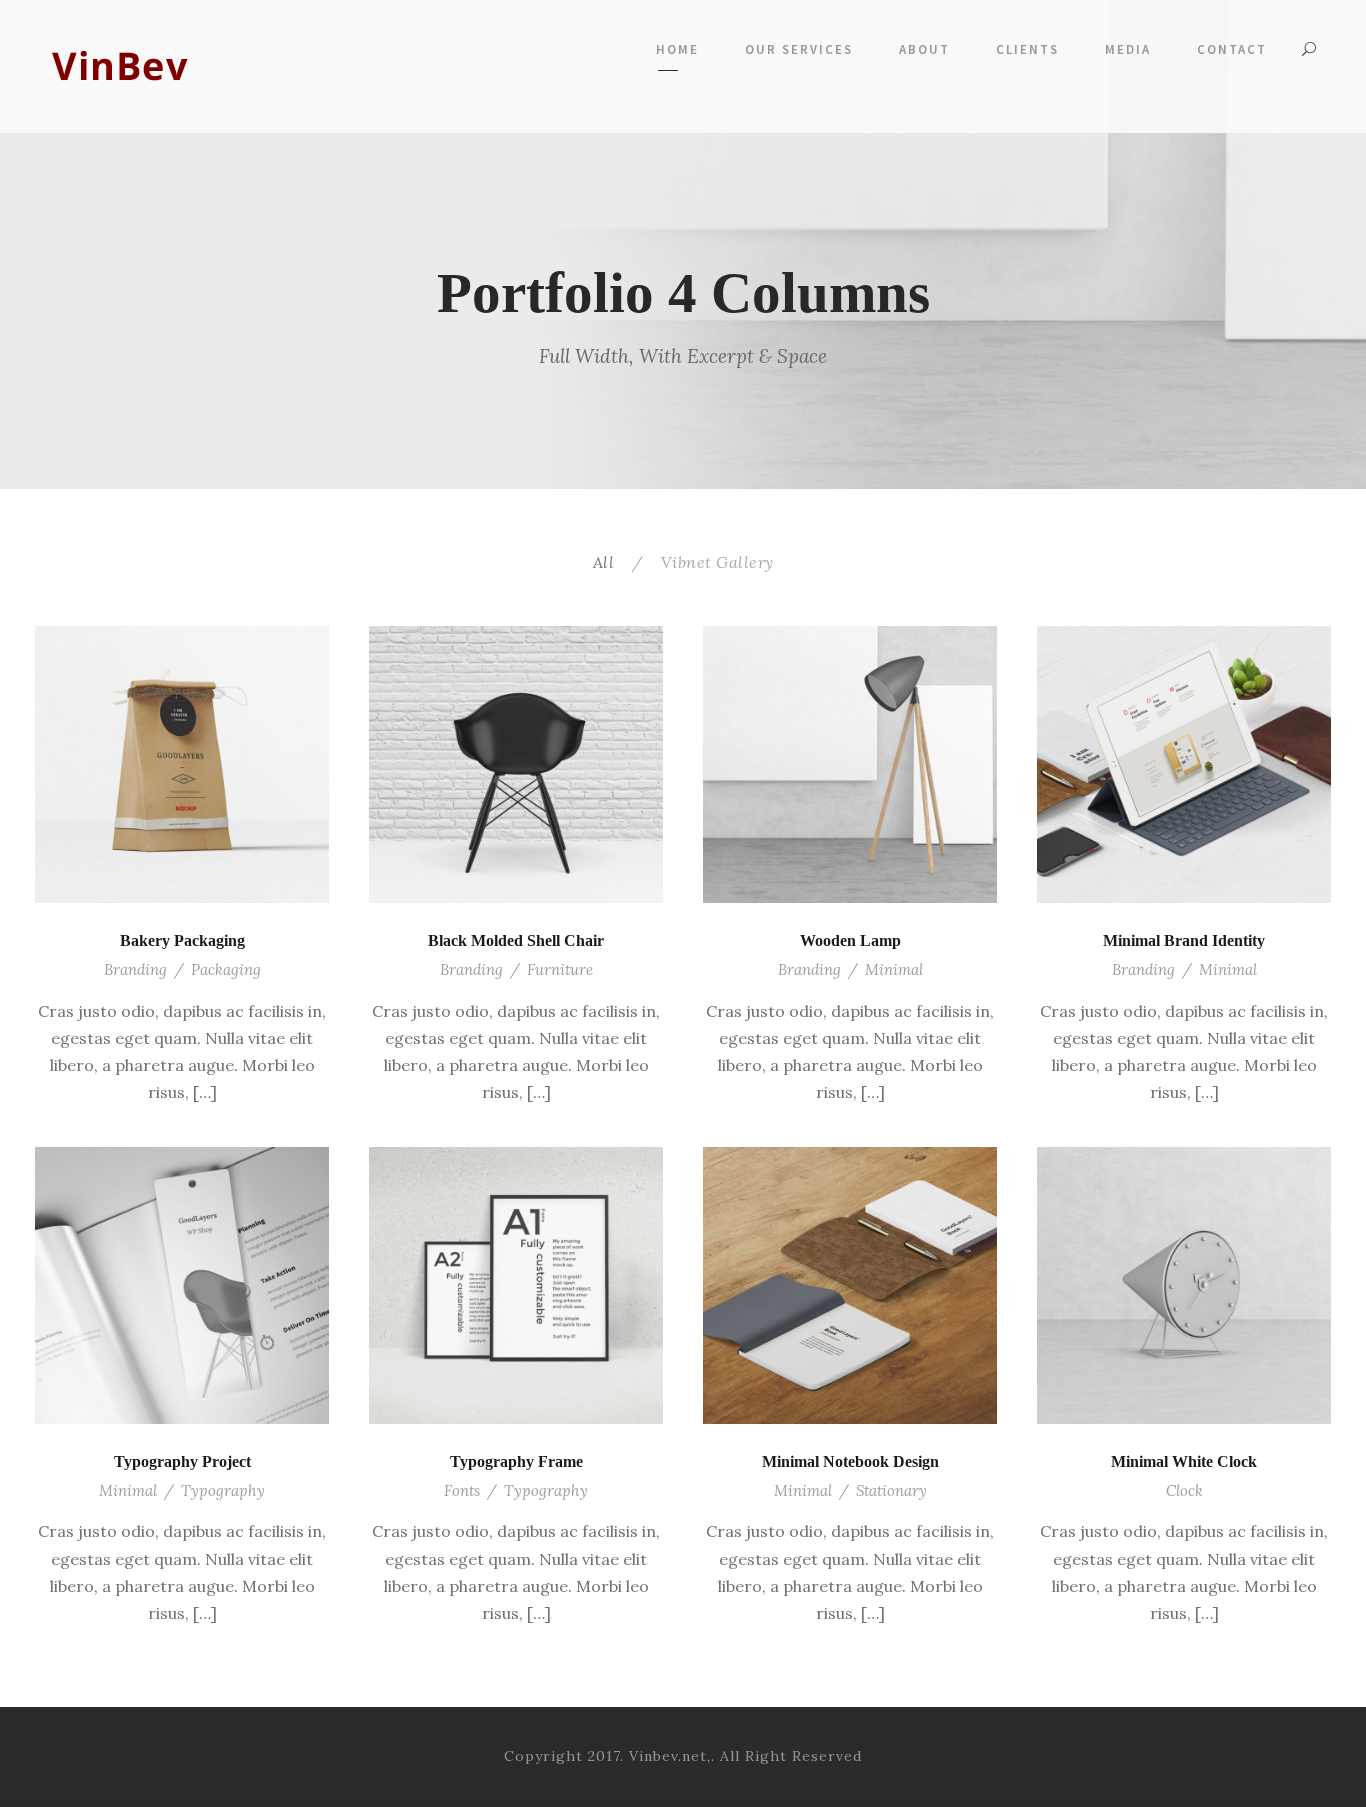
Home (677, 49)
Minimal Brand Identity (1184, 940)
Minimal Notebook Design (850, 1461)
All (604, 562)
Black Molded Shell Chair (516, 940)
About (924, 49)
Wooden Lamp (850, 940)
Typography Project (182, 1461)
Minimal (894, 969)
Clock (1184, 1490)
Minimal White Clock (1184, 1461)
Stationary (891, 1490)
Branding (135, 969)
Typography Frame (516, 1461)
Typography (223, 1490)
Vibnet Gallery (717, 562)
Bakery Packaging (182, 940)
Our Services (799, 49)
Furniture (560, 969)
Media (1128, 49)
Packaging (226, 969)
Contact (1232, 49)
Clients (1027, 49)
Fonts (462, 1490)
